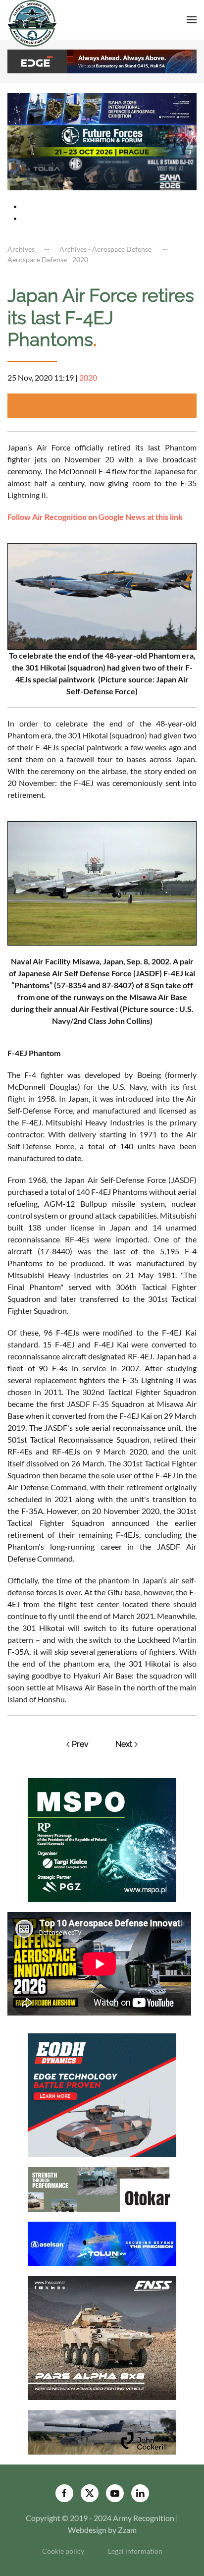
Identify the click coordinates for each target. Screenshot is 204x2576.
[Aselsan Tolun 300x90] (102, 2243)
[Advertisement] (106, 406)
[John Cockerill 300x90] (102, 2431)
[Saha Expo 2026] (102, 108)
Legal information (135, 2551)
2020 (88, 377)
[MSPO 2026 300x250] (102, 1839)
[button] (192, 20)
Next (124, 1744)
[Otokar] (102, 2188)
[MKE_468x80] (102, 173)
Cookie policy (63, 2551)
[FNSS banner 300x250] (102, 2337)
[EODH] (102, 2094)
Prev (80, 1744)
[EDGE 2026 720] (102, 60)
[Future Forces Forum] (102, 140)
